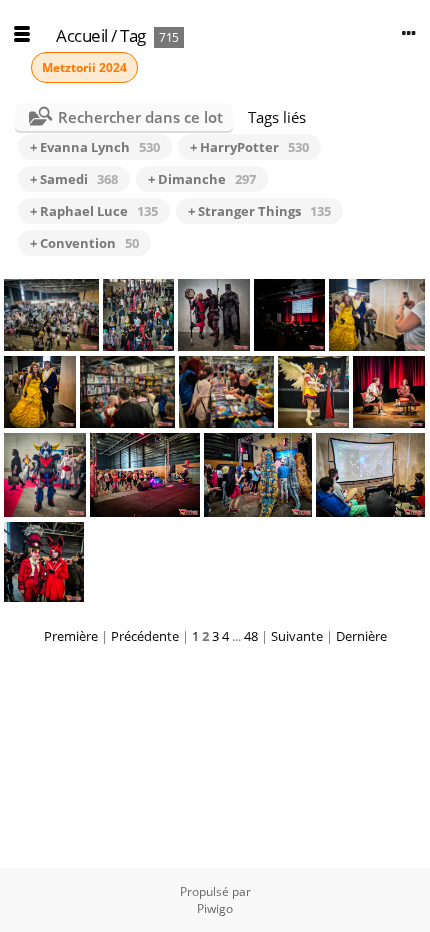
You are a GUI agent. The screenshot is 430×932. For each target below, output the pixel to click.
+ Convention (84, 243)
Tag (133, 35)
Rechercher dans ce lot (140, 117)
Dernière (361, 636)
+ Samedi (74, 179)
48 (251, 636)
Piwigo (215, 908)
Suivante (297, 636)
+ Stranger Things (259, 211)
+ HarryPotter (249, 147)
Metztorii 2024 (84, 67)
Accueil (82, 35)
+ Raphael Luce (94, 211)
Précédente (145, 636)
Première (71, 636)
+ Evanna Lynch (95, 147)
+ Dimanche (202, 179)
